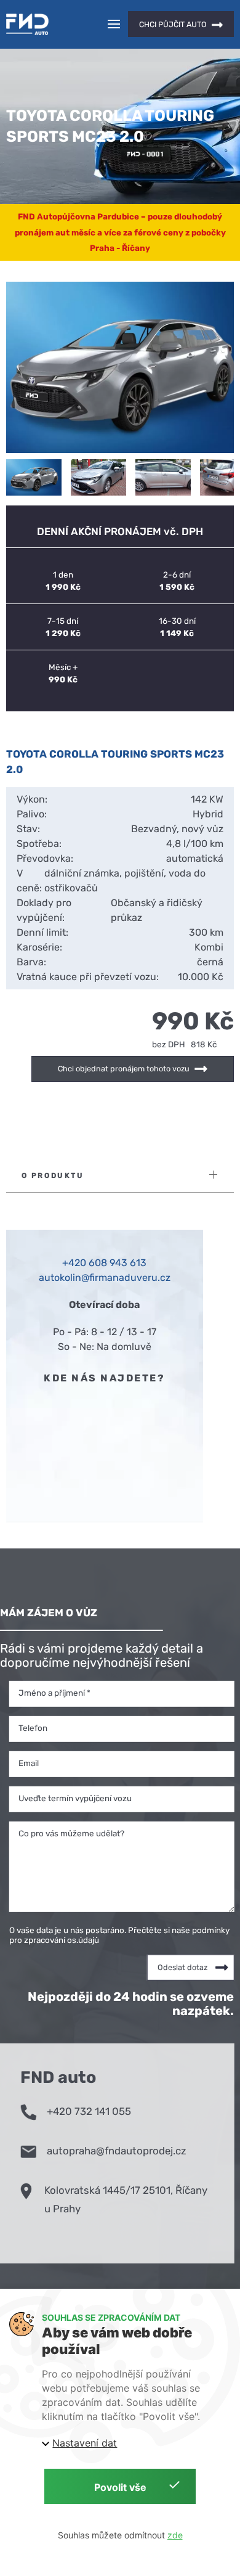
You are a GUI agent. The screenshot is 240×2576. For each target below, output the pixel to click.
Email (29, 1762)
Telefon (33, 1727)
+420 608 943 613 (104, 1263)
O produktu (53, 1176)
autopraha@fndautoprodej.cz (117, 2151)
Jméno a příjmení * (54, 1692)
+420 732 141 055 (89, 2111)
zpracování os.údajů (62, 1939)
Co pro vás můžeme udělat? (71, 1833)
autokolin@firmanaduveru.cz (105, 1278)
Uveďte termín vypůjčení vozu (75, 1797)
